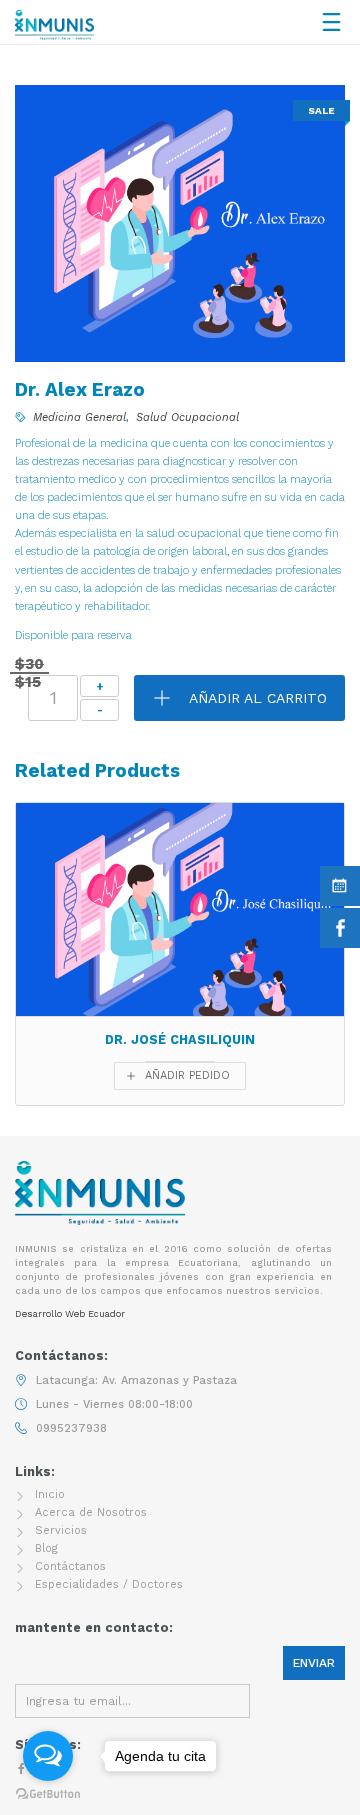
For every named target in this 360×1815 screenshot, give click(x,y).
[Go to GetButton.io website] (48, 1794)
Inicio (50, 1494)
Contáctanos (70, 1566)
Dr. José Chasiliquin (180, 1039)
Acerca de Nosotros (91, 1512)
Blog (46, 1548)
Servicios (61, 1530)
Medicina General (79, 417)
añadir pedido (187, 1075)
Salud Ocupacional (187, 417)
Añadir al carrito (258, 698)
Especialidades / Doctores (109, 1584)
